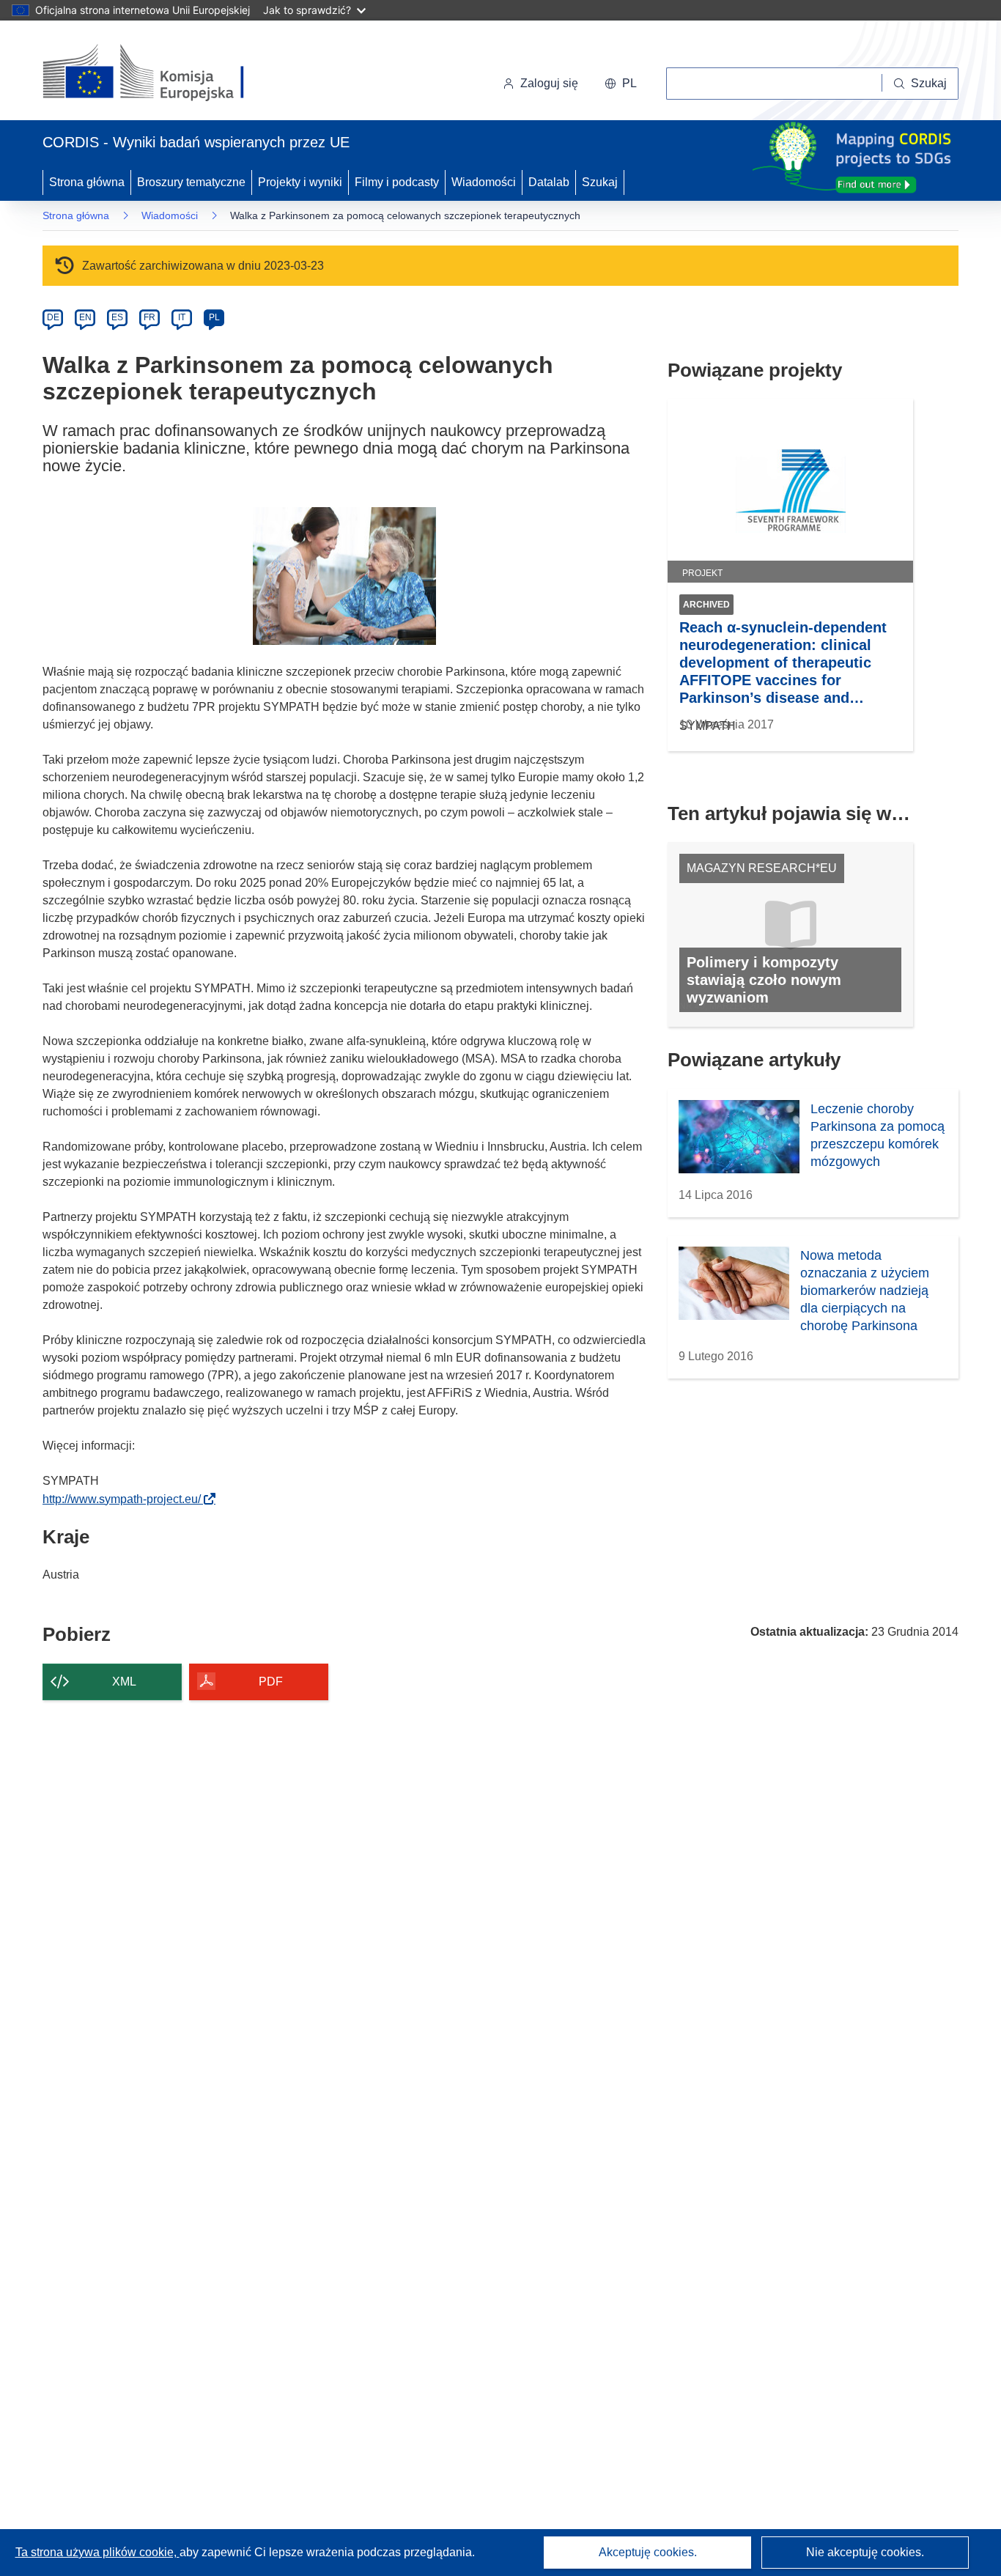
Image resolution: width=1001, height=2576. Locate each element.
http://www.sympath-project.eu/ (126, 1499)
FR (149, 317)
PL (214, 317)
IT (182, 317)
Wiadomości (484, 182)
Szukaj (600, 182)
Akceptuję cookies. (648, 2552)
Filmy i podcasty (397, 182)
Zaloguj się (549, 83)
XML (124, 1682)
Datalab (549, 182)
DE (53, 317)
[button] (621, 84)
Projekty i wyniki (300, 182)
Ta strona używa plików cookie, (97, 2552)
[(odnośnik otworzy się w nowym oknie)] (161, 73)
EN (85, 317)
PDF (271, 1682)
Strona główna (87, 182)
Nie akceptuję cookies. (865, 2552)
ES (117, 317)
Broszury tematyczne (191, 182)
